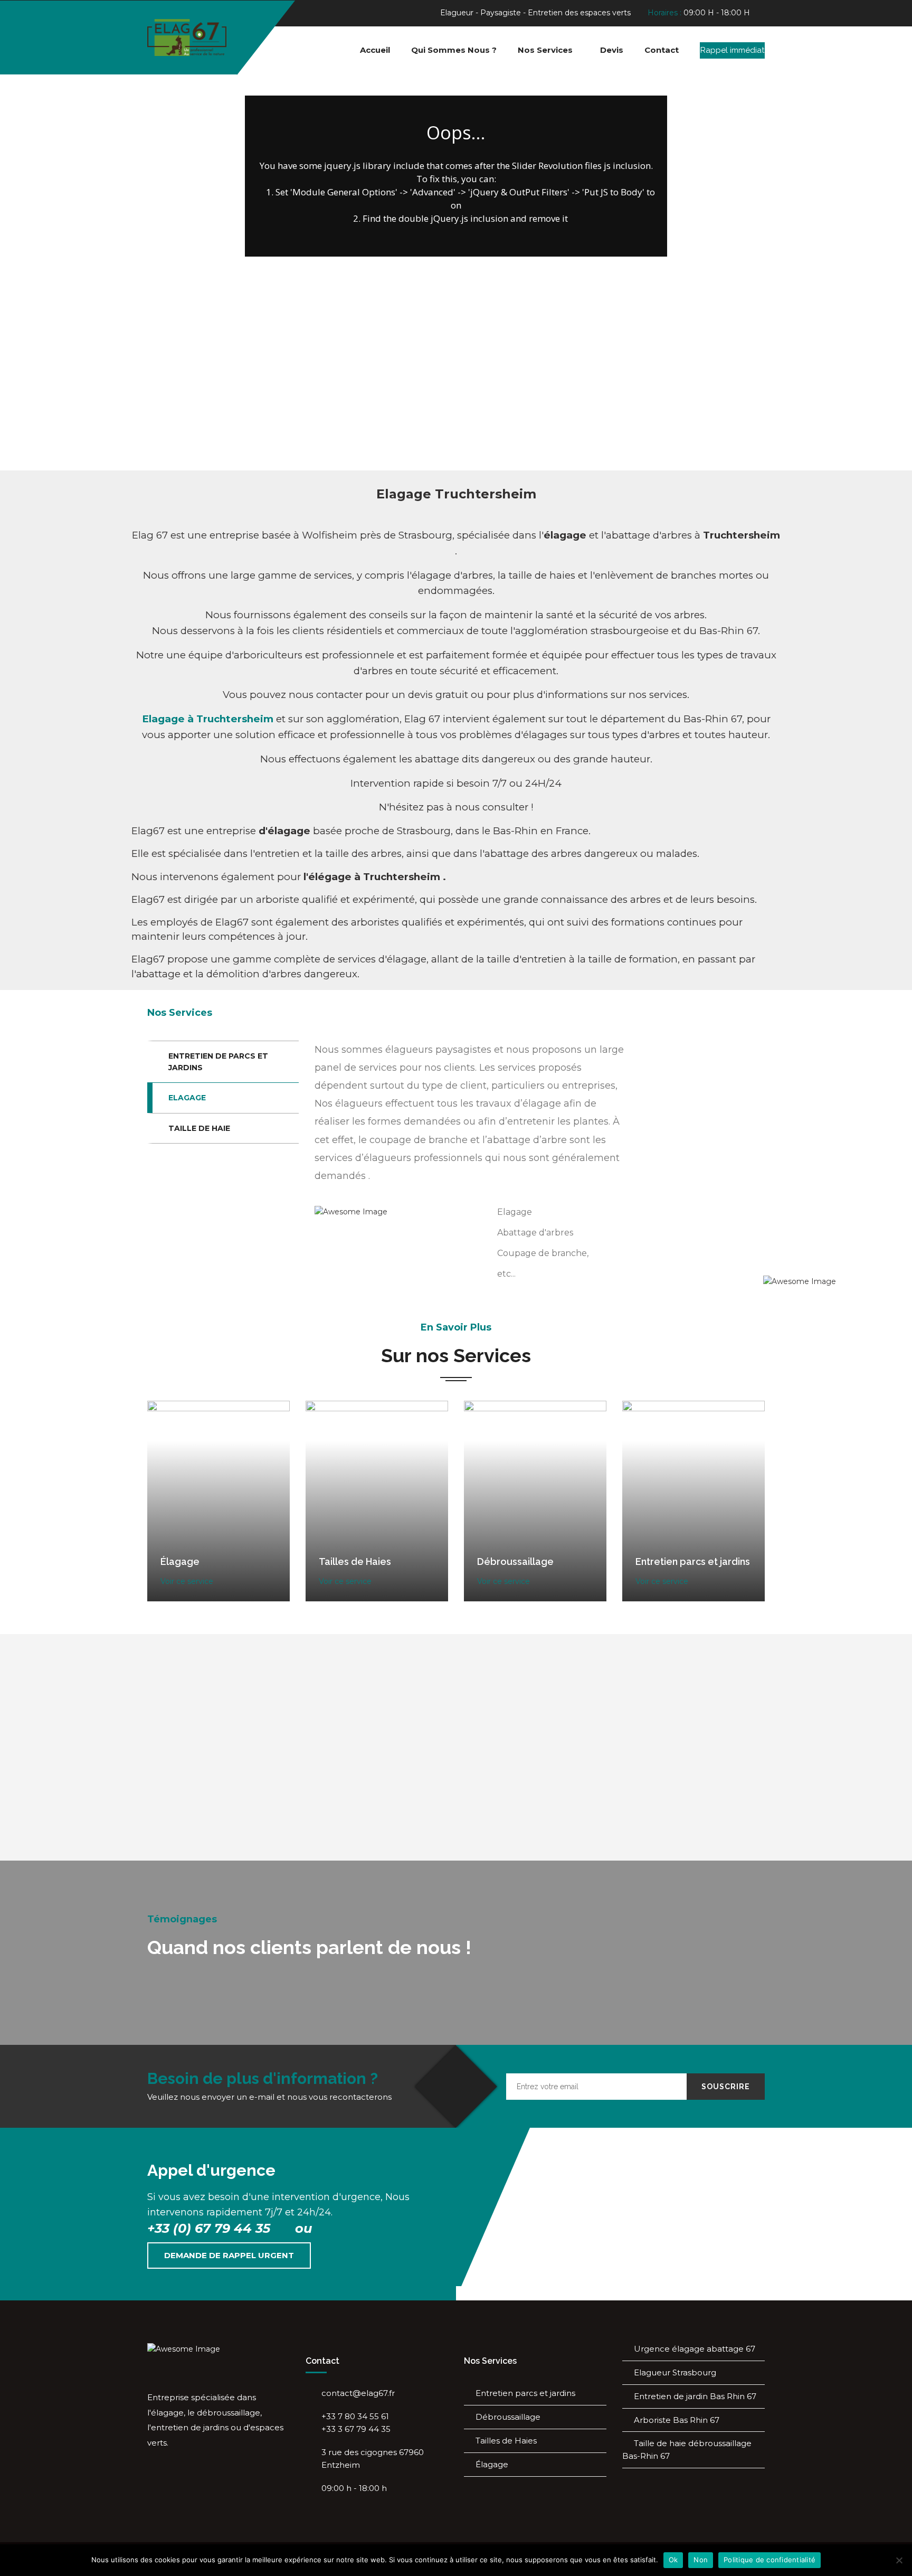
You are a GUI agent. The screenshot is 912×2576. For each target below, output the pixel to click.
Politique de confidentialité (769, 2560)
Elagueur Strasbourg (675, 2372)
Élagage (492, 2464)
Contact (662, 50)
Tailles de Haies (506, 2441)
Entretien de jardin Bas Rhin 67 (695, 2396)
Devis (612, 50)
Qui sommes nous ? (454, 50)
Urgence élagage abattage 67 (695, 2349)
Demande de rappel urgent (229, 2255)
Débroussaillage (508, 2417)
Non (701, 2560)
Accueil (375, 50)
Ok (673, 2560)
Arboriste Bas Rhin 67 (677, 2420)
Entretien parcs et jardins (525, 2393)
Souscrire (726, 2087)
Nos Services (545, 50)
